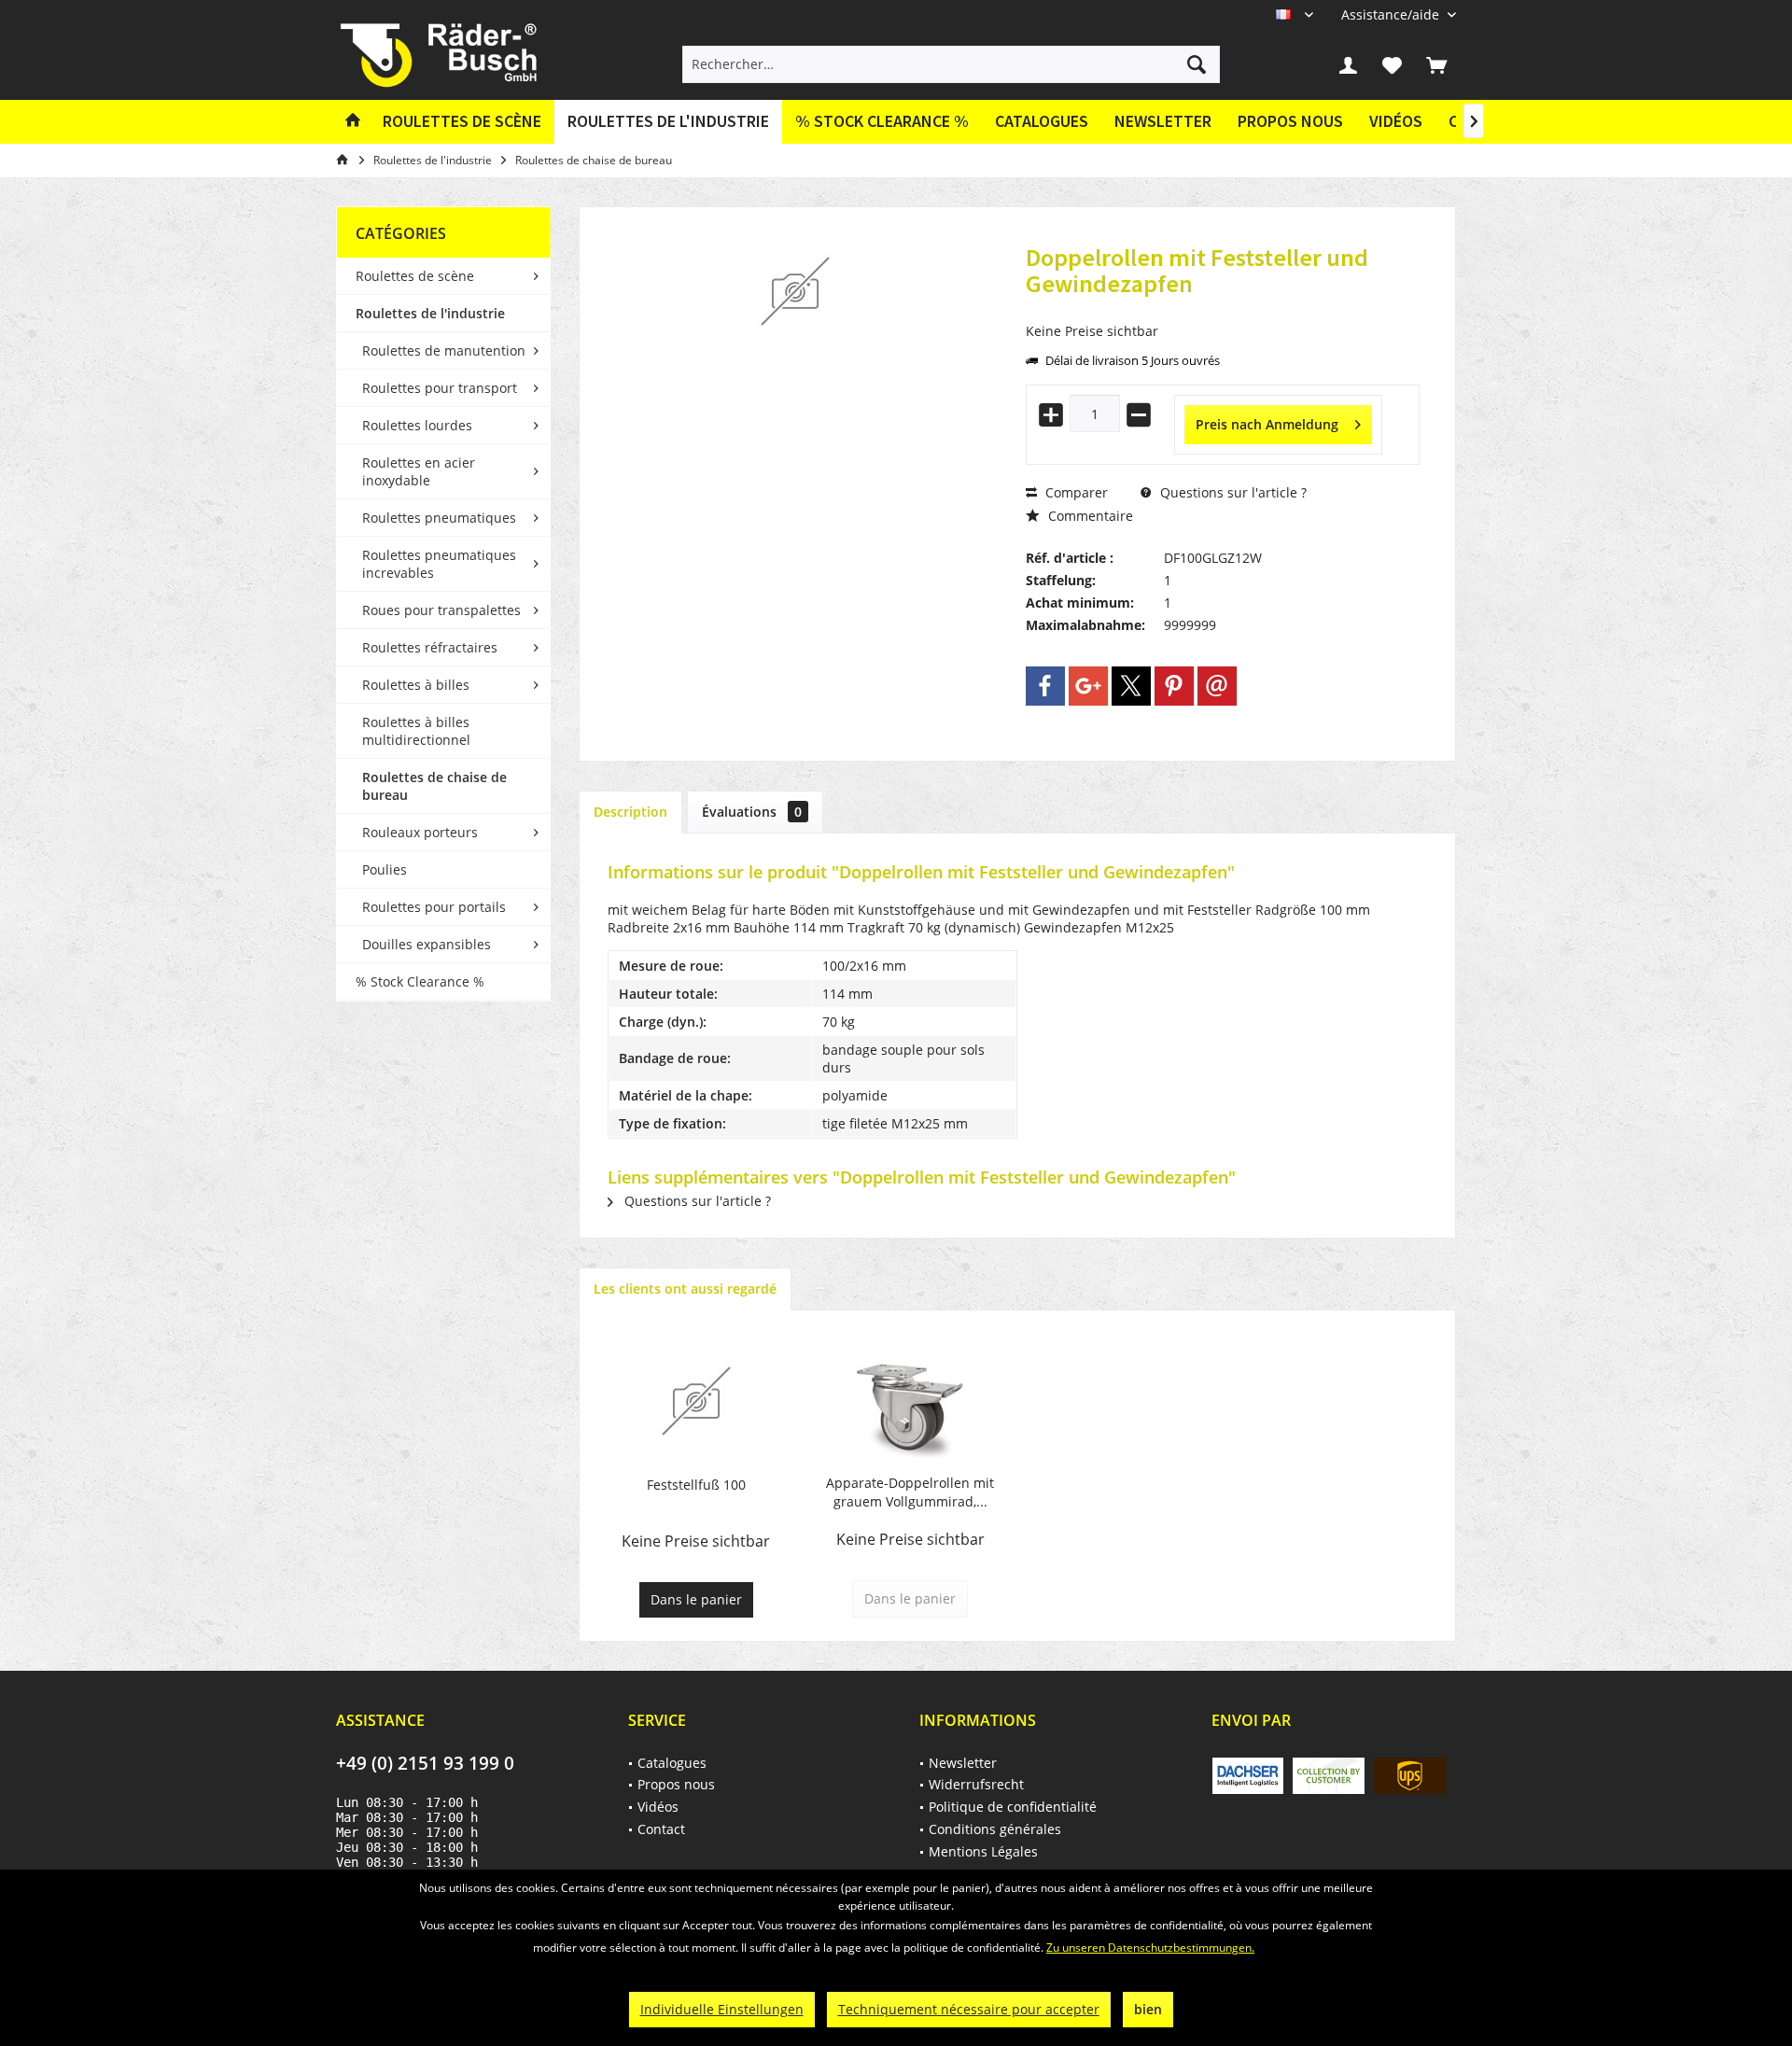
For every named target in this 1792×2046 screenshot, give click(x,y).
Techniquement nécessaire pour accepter (969, 2009)
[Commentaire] (1223, 308)
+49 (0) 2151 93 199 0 (425, 1763)
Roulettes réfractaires (430, 647)
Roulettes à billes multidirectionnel (416, 731)
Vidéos (1396, 121)
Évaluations (752, 812)
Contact (661, 1829)
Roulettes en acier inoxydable (419, 471)
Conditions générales (995, 1829)
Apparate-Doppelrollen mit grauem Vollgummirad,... (910, 1492)
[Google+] (1088, 686)
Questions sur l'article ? (1232, 492)
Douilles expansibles (427, 944)
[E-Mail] (1217, 686)
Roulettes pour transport (440, 388)
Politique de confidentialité (1013, 1807)
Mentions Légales (983, 1851)
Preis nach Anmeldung (1267, 424)
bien (1148, 2009)
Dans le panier (696, 1599)
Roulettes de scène (415, 276)
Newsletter (1163, 121)
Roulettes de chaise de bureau (434, 786)
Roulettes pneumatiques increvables (439, 564)
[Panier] (1436, 64)
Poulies (385, 869)
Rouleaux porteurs (420, 832)
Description (630, 812)
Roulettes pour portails (434, 907)
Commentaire (1089, 516)
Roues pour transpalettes (441, 610)
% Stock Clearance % (420, 981)
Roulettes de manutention (444, 350)
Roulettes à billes (416, 685)
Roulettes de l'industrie (430, 313)
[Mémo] (1393, 64)
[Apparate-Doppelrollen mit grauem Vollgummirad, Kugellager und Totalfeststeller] (911, 1399)
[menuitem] (1392, 14)
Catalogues (1042, 121)
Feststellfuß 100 (696, 1485)
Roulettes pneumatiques (439, 518)
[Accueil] (353, 122)
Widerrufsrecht (976, 1784)
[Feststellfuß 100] (696, 1401)
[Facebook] (1045, 686)
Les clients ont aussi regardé (685, 1289)
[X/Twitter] (1131, 686)
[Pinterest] (1174, 686)
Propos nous (1290, 121)
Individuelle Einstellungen (722, 2009)
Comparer (1075, 492)
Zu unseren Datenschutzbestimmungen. (1150, 1948)
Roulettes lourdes (417, 425)
